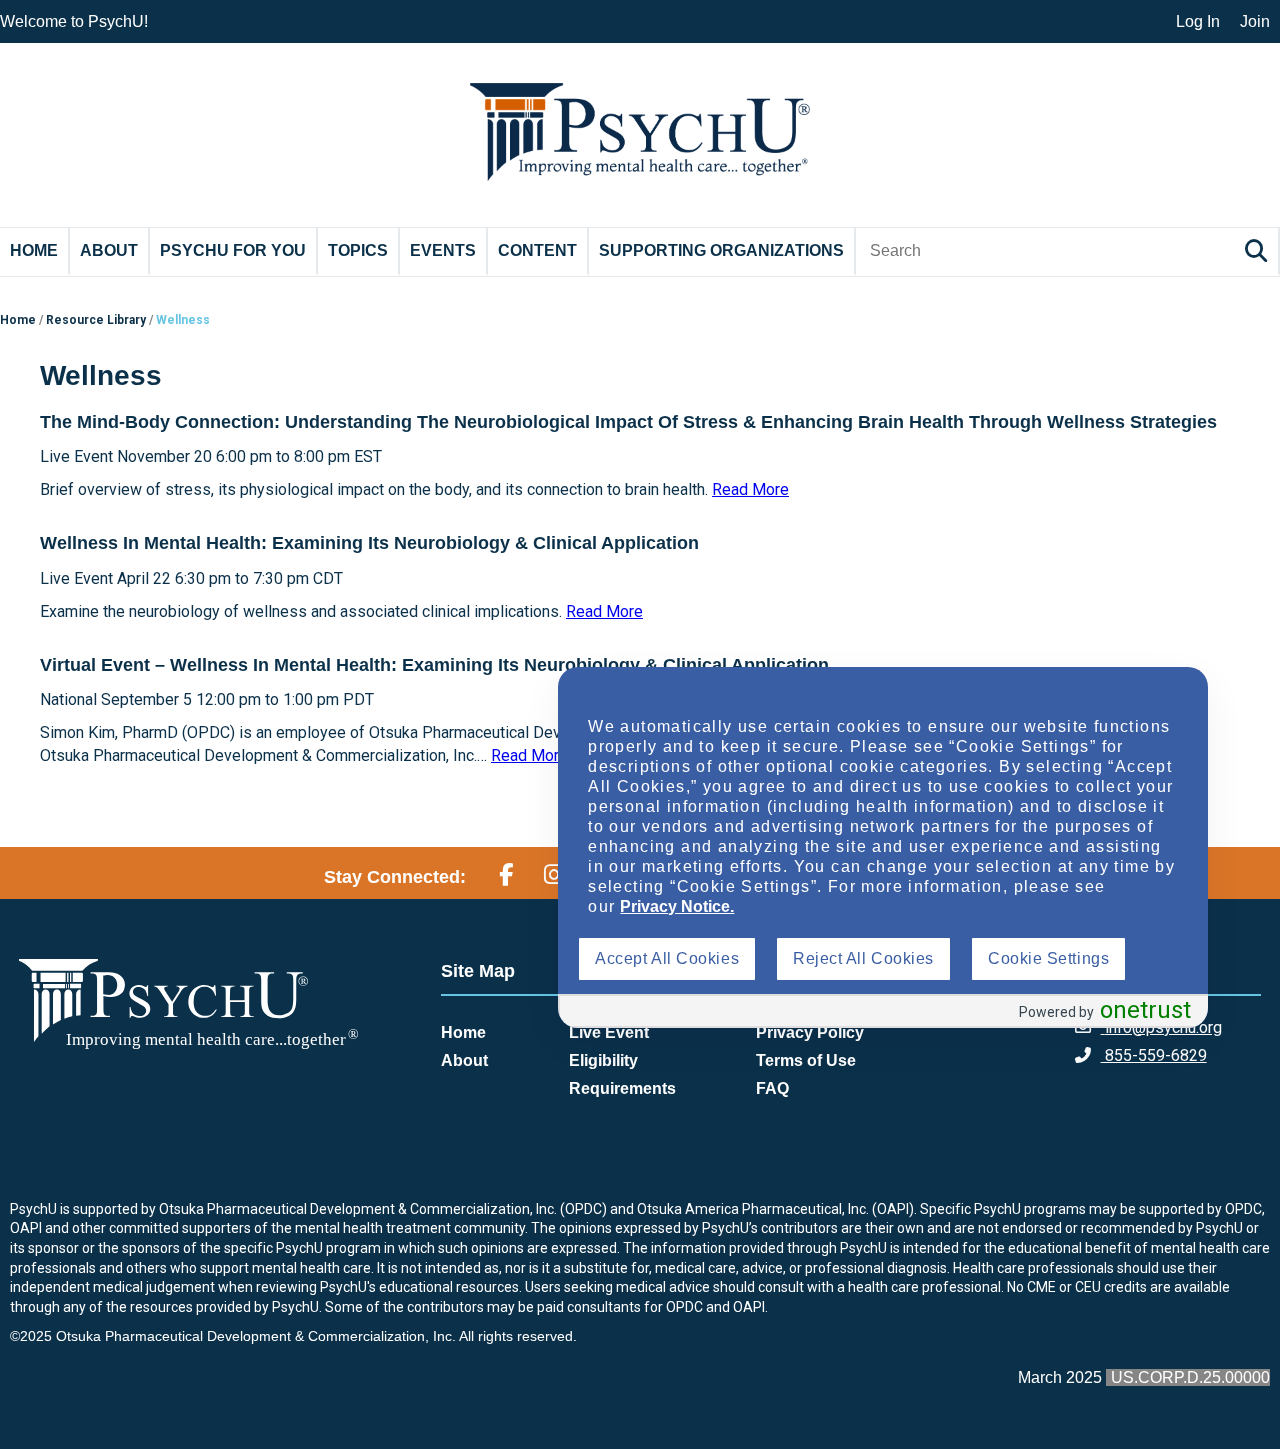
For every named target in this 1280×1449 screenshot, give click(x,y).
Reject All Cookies (863, 958)
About (109, 250)
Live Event (609, 1032)
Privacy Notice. (677, 906)
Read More (750, 489)
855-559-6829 (1154, 1055)
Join (1255, 21)
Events (443, 250)
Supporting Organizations (721, 250)
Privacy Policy (810, 1032)
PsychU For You (233, 250)
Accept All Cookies (667, 958)
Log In (1198, 21)
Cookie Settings (1048, 958)
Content (537, 250)
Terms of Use (806, 1060)
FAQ (772, 1088)
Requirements (622, 1088)
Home (34, 250)
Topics (358, 250)
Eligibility (603, 1060)
